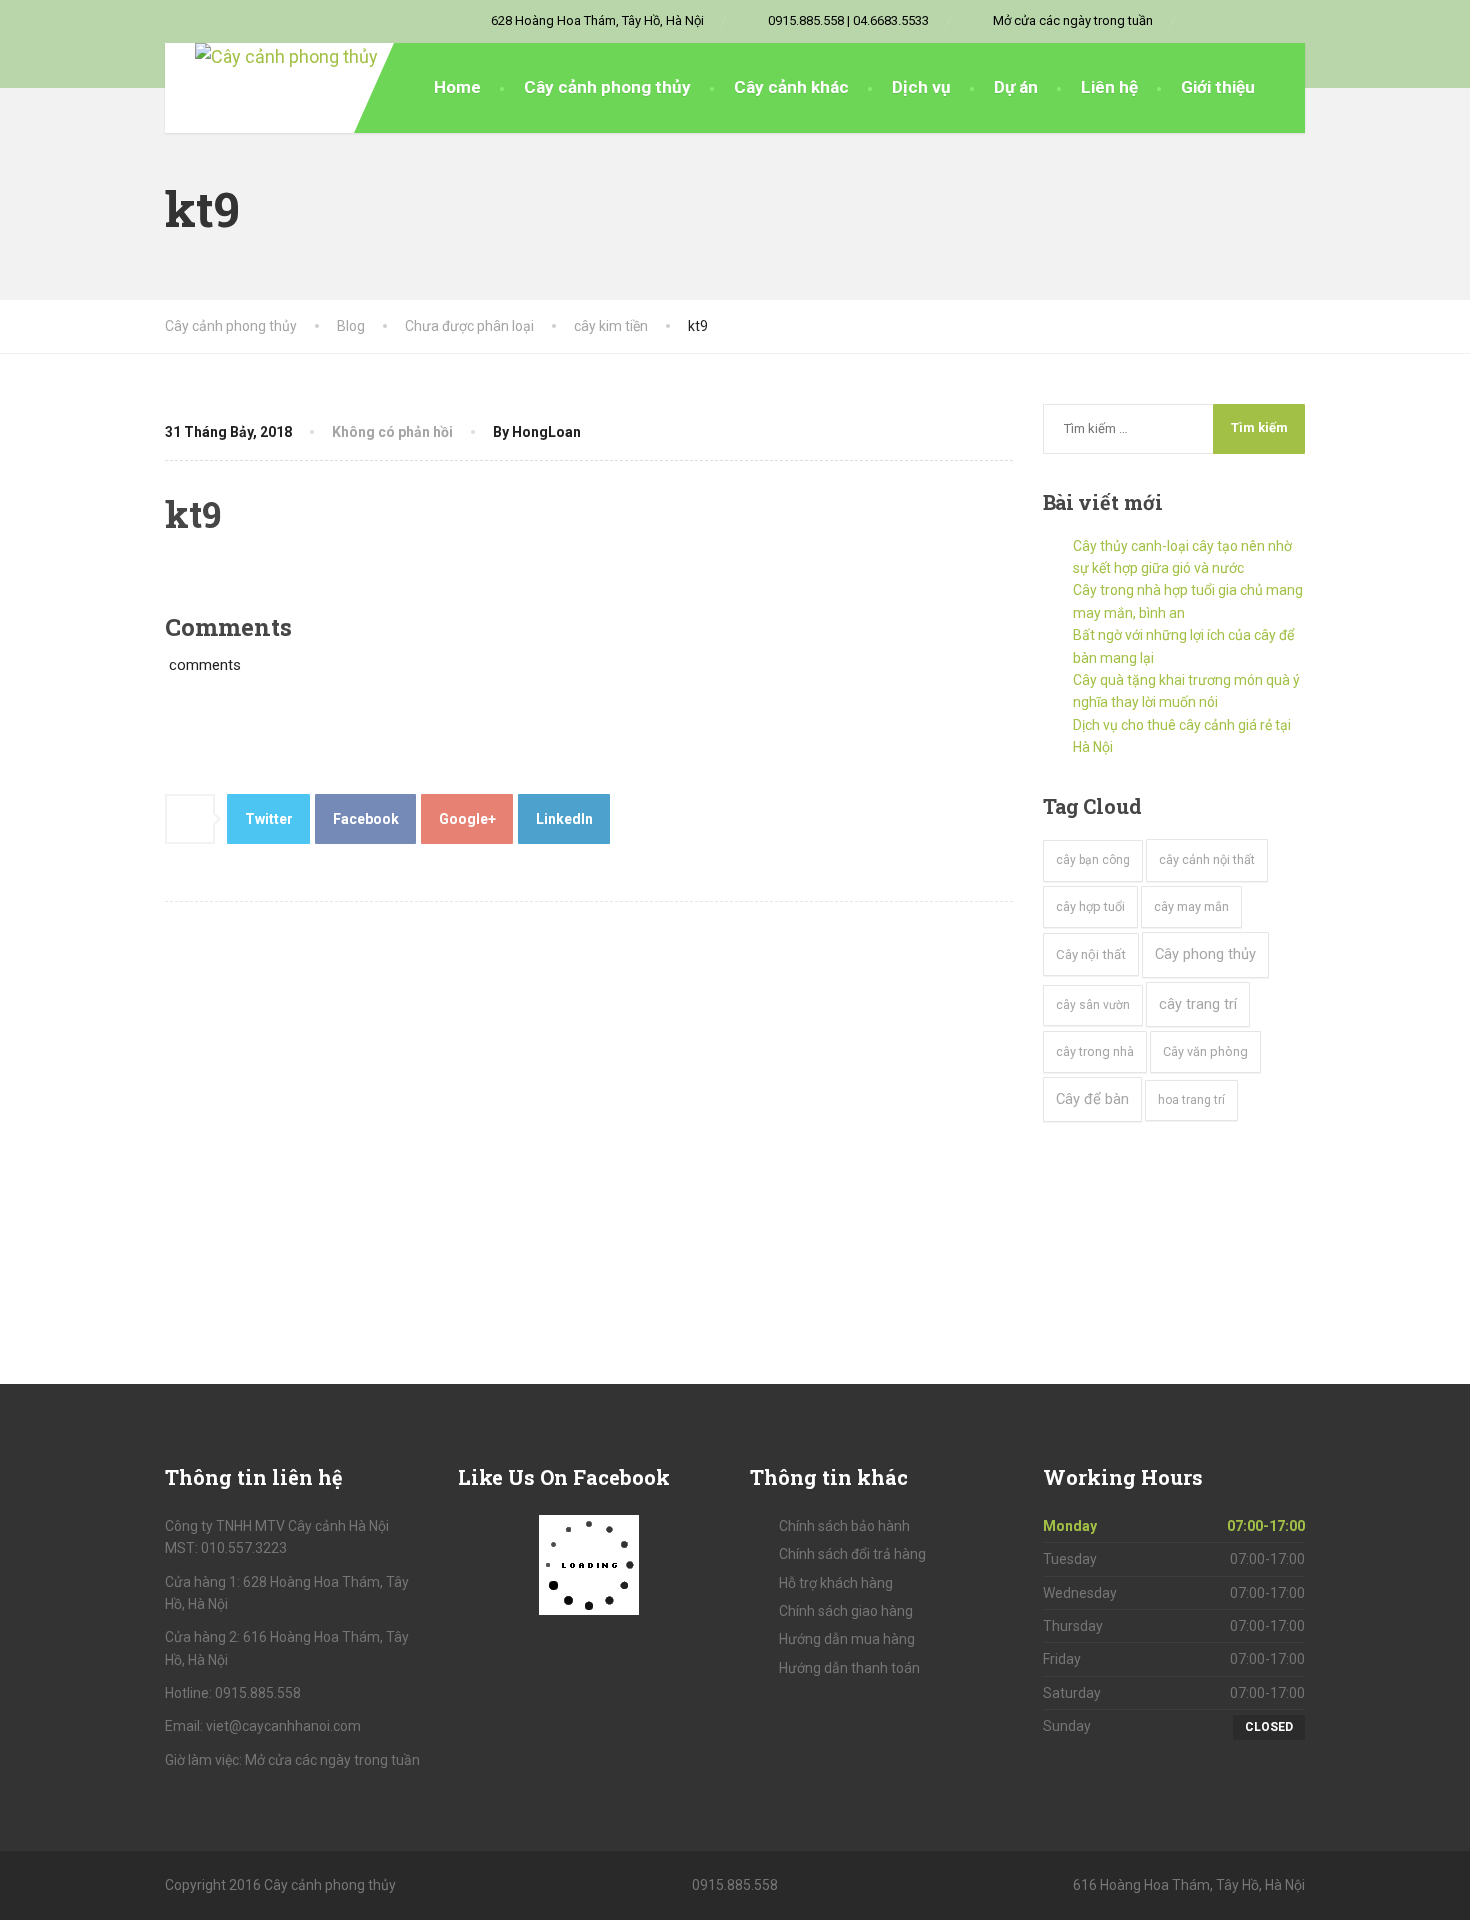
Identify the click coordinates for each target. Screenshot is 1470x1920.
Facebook (366, 819)
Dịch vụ (921, 87)
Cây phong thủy (1205, 954)
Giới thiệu (1218, 87)
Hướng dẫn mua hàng (847, 1639)
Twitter (269, 819)
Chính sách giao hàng (846, 1611)
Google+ (467, 819)
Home (457, 87)
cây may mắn (1191, 906)
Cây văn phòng (1205, 1051)
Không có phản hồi (392, 432)
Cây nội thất (1091, 954)
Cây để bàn (1092, 1099)
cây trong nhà (1095, 1051)
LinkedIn (564, 819)
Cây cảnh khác (791, 87)
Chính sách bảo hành (844, 1526)
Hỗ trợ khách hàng (836, 1583)
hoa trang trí (1191, 1100)
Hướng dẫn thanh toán (849, 1668)
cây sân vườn (1093, 1005)
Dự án (1016, 87)
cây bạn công (1093, 860)
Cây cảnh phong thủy (607, 87)
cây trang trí (1198, 1004)
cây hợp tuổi (1090, 906)
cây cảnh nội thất (1207, 859)
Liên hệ (1109, 87)
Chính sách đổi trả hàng (852, 1554)
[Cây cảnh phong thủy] (271, 57)
